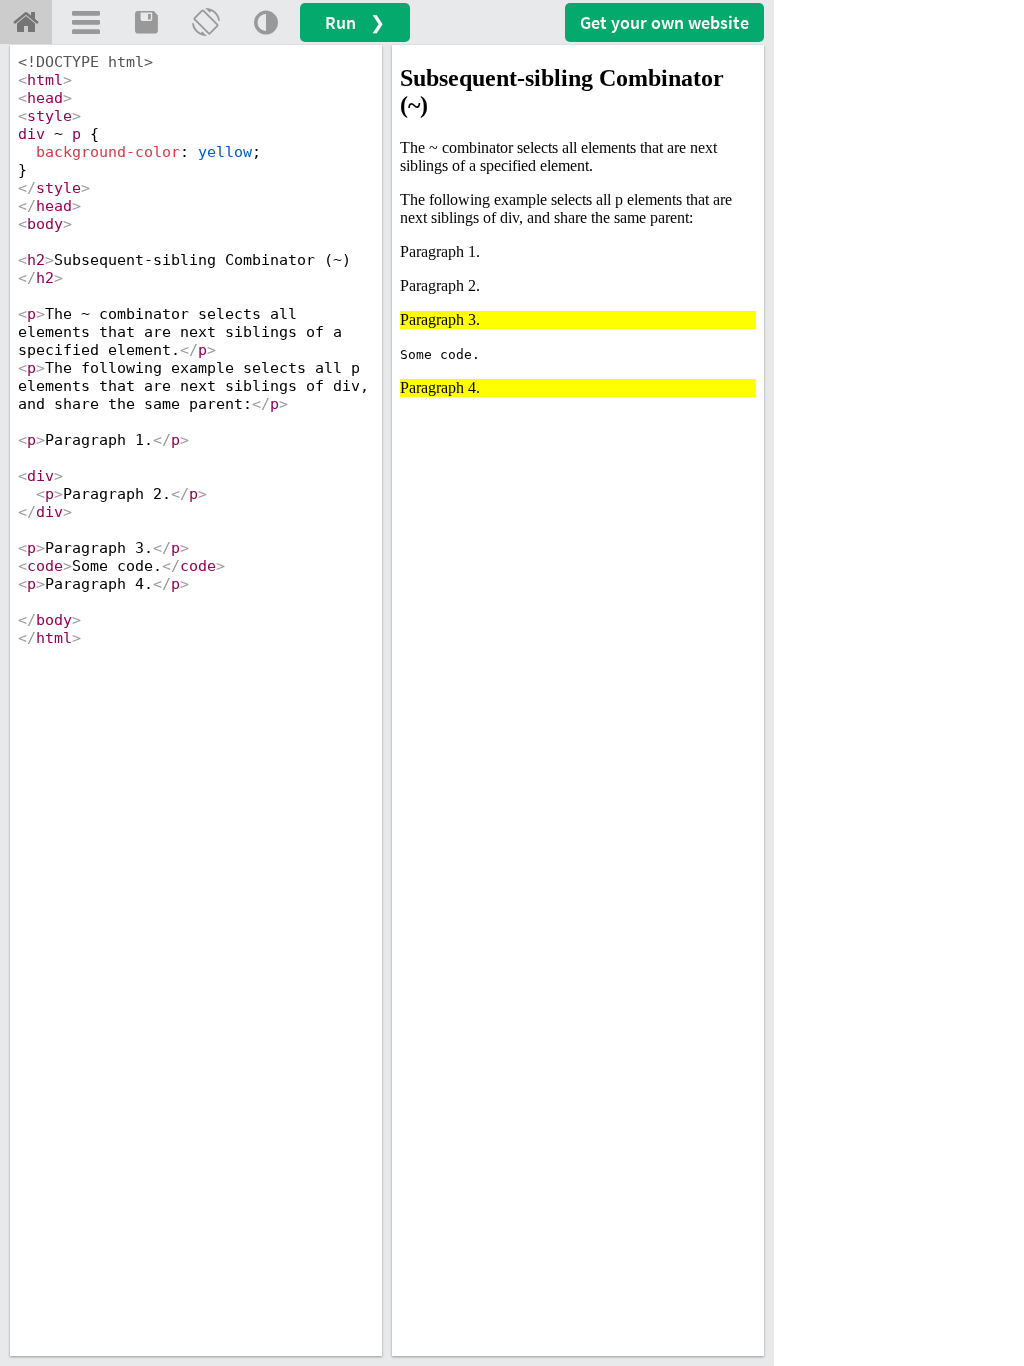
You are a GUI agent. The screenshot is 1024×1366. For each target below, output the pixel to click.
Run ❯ (355, 22)
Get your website (664, 22)
